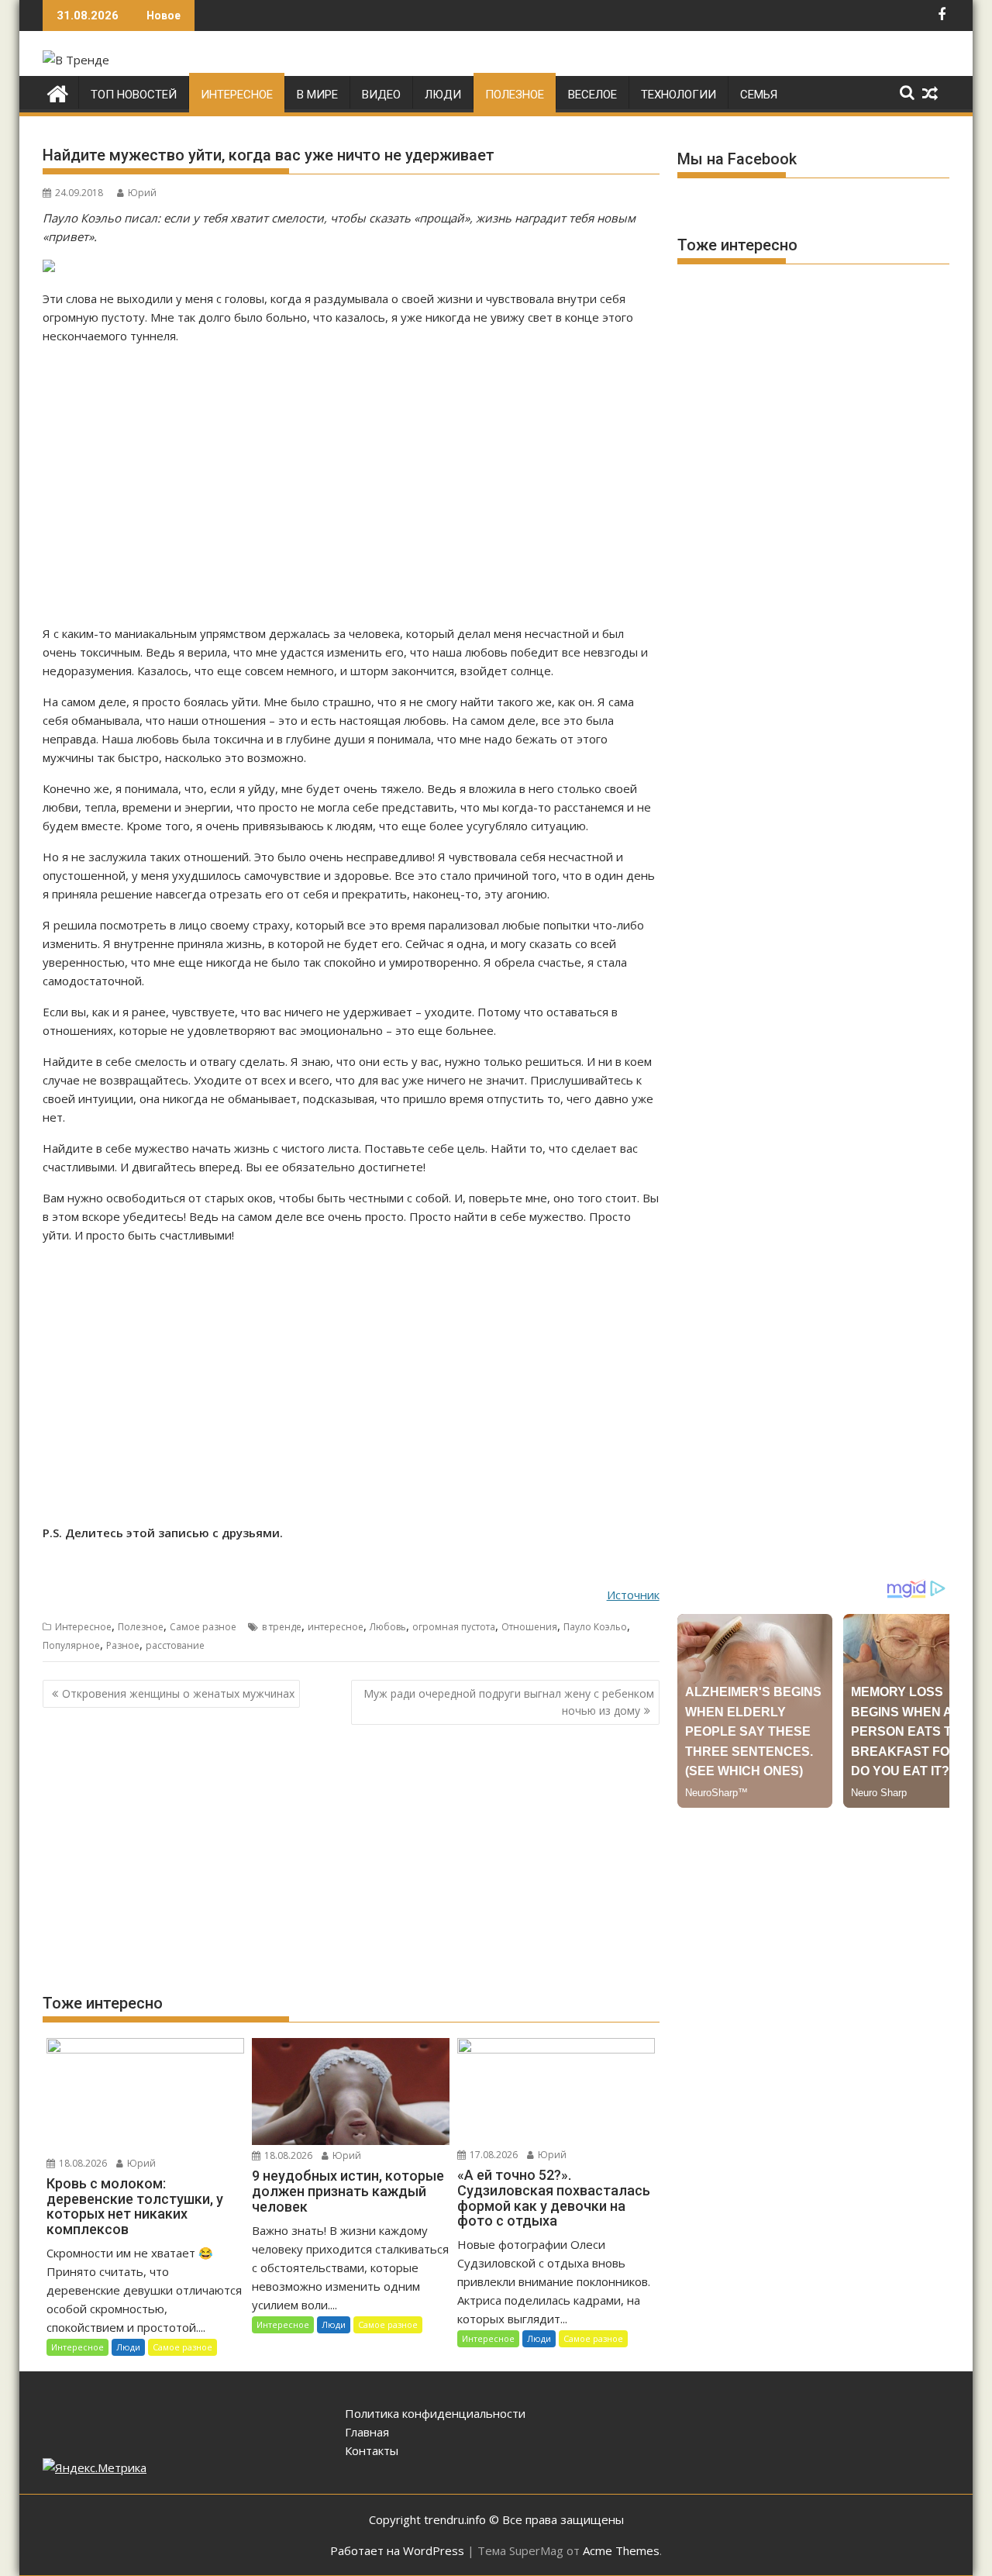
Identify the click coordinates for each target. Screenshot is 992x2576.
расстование (175, 1645)
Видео (381, 95)
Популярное (71, 1645)
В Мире (317, 95)
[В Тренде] (58, 92)
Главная (367, 2432)
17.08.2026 (493, 2155)
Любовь (388, 1627)
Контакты (372, 2450)
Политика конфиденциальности (435, 2413)
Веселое (592, 95)
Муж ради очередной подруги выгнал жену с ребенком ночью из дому (509, 1702)
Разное (123, 1645)
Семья (759, 95)
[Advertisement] (351, 485)
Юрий (142, 193)
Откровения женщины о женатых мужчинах (178, 1693)
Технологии (679, 95)
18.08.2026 (82, 2163)
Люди (443, 95)
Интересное (237, 95)
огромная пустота (454, 1627)
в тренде (282, 1627)
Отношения (529, 1627)
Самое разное (203, 1627)
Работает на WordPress (397, 2550)
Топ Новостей (134, 95)
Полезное (515, 95)
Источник (633, 1595)
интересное (336, 1627)
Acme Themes (621, 2550)
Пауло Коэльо (595, 1627)
